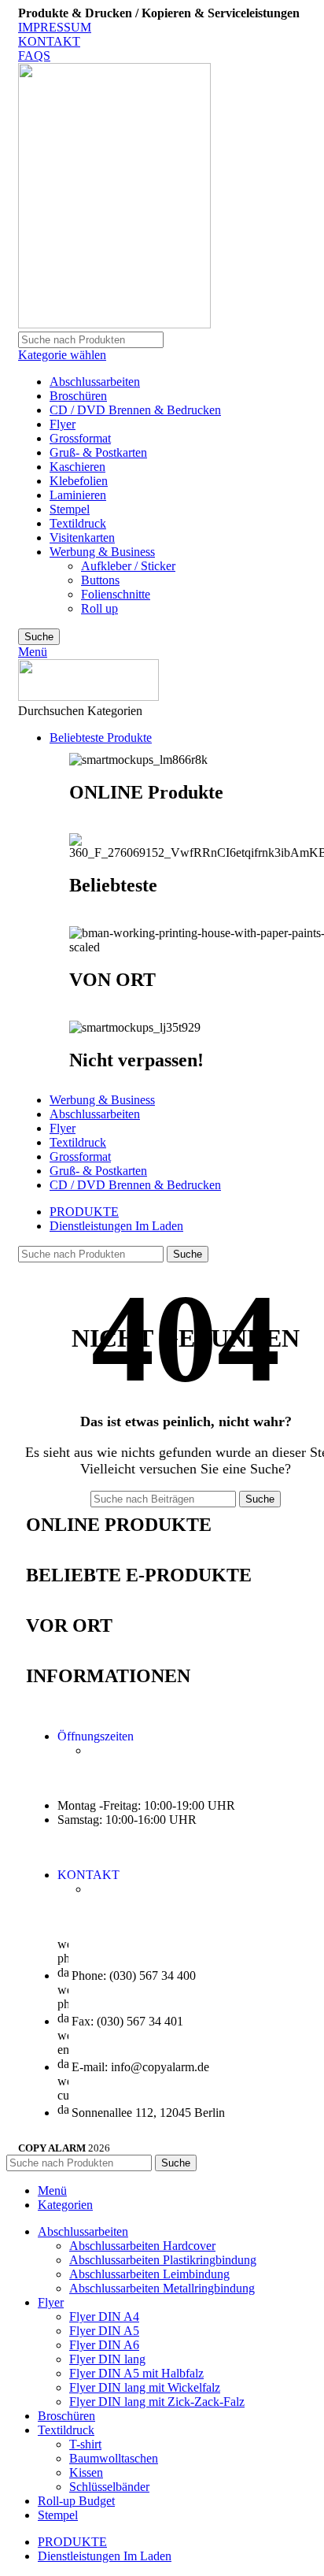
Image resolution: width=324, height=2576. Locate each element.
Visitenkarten (82, 537)
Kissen (86, 2472)
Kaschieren (77, 467)
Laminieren (78, 495)
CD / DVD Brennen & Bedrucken (135, 410)
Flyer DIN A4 (104, 2317)
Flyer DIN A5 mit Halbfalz (136, 2373)
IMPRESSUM (55, 27)
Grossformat (80, 438)
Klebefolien (79, 481)
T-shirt (85, 2444)
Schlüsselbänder (109, 2487)
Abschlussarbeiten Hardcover (142, 2246)
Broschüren (78, 396)
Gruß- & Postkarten (98, 452)
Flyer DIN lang (107, 2359)
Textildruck (78, 523)
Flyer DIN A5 (104, 2331)
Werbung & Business (102, 552)
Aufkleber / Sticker (128, 566)
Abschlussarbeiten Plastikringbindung (163, 2260)
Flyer (63, 424)
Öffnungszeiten (96, 1736)
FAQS (34, 56)
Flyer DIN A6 (104, 2345)
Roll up (99, 608)
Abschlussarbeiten (95, 382)
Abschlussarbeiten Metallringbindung (162, 2288)
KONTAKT (49, 41)
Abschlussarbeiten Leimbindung (149, 2274)
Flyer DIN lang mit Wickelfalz (145, 2387)
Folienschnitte (116, 594)
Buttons (100, 580)
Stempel (70, 509)
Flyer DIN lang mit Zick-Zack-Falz (157, 2402)
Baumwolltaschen (114, 2458)
